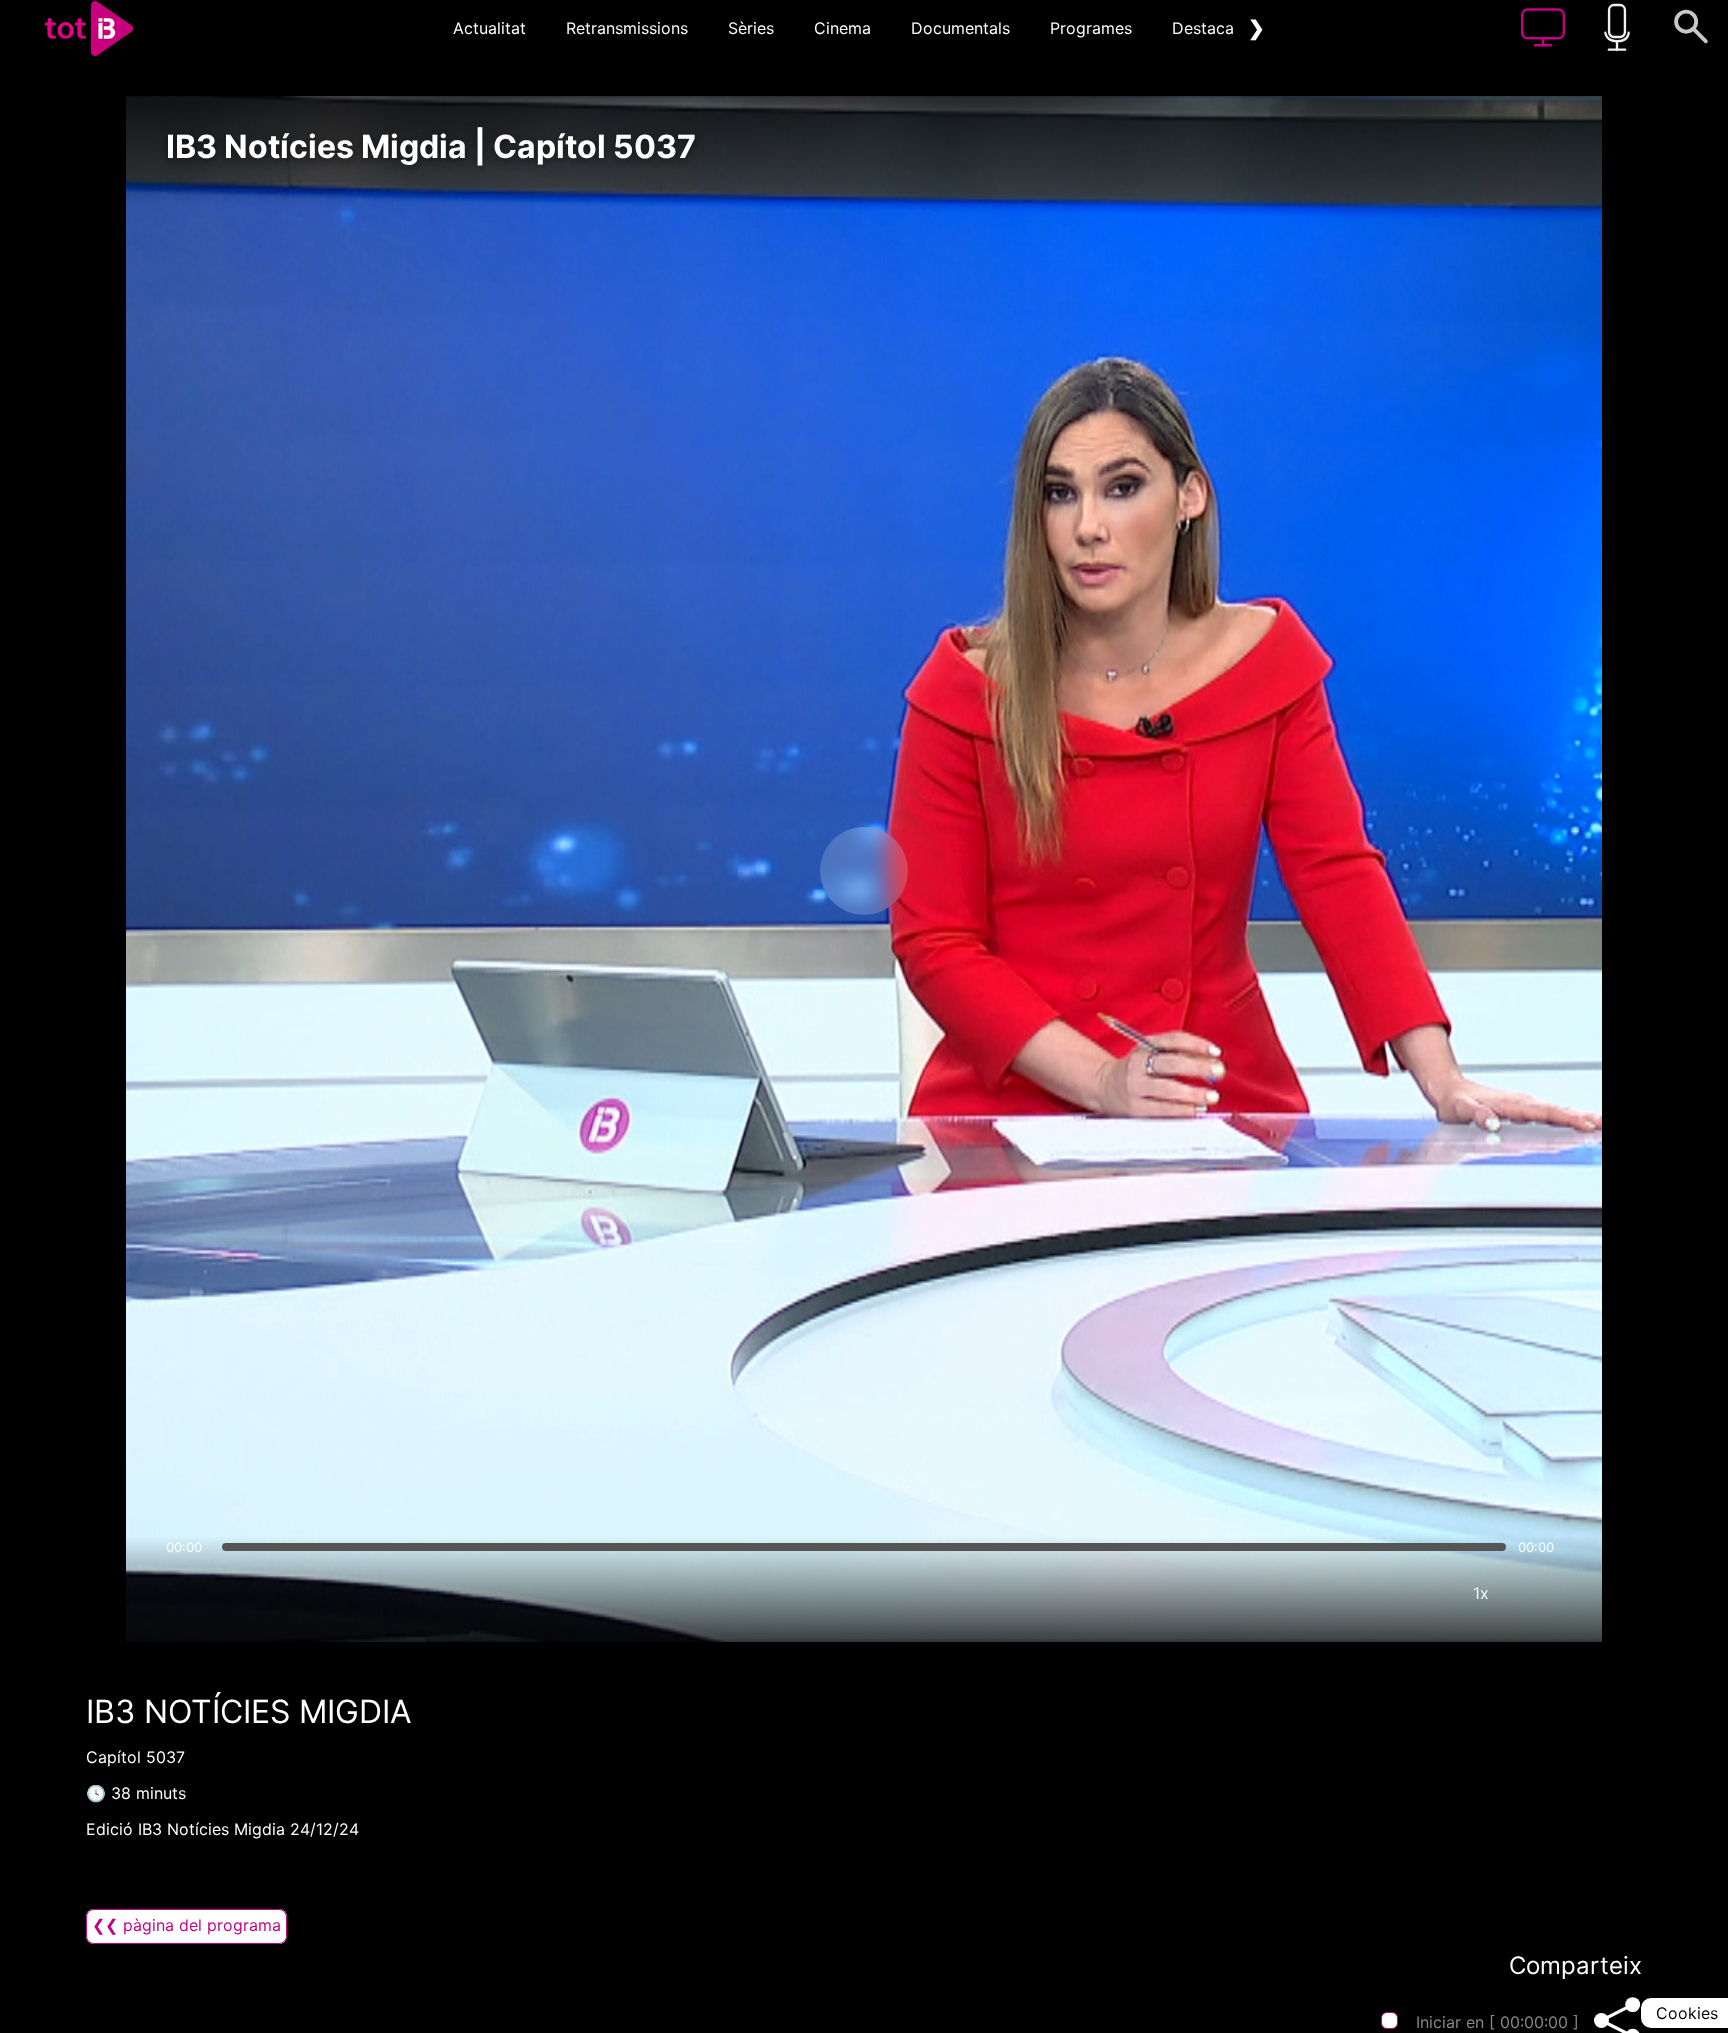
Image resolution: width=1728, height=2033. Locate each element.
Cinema (842, 28)
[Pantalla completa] (1541, 1593)
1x (1481, 1593)
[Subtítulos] (1361, 1593)
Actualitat (489, 28)
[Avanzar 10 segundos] (969, 871)
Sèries (751, 28)
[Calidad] (1421, 1593)
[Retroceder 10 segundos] (759, 871)
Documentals (960, 28)
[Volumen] (187, 1593)
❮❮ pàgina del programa (186, 1925)
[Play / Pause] (864, 871)
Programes (1091, 28)
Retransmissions (627, 28)
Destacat (1206, 28)
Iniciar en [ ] (1497, 2022)
